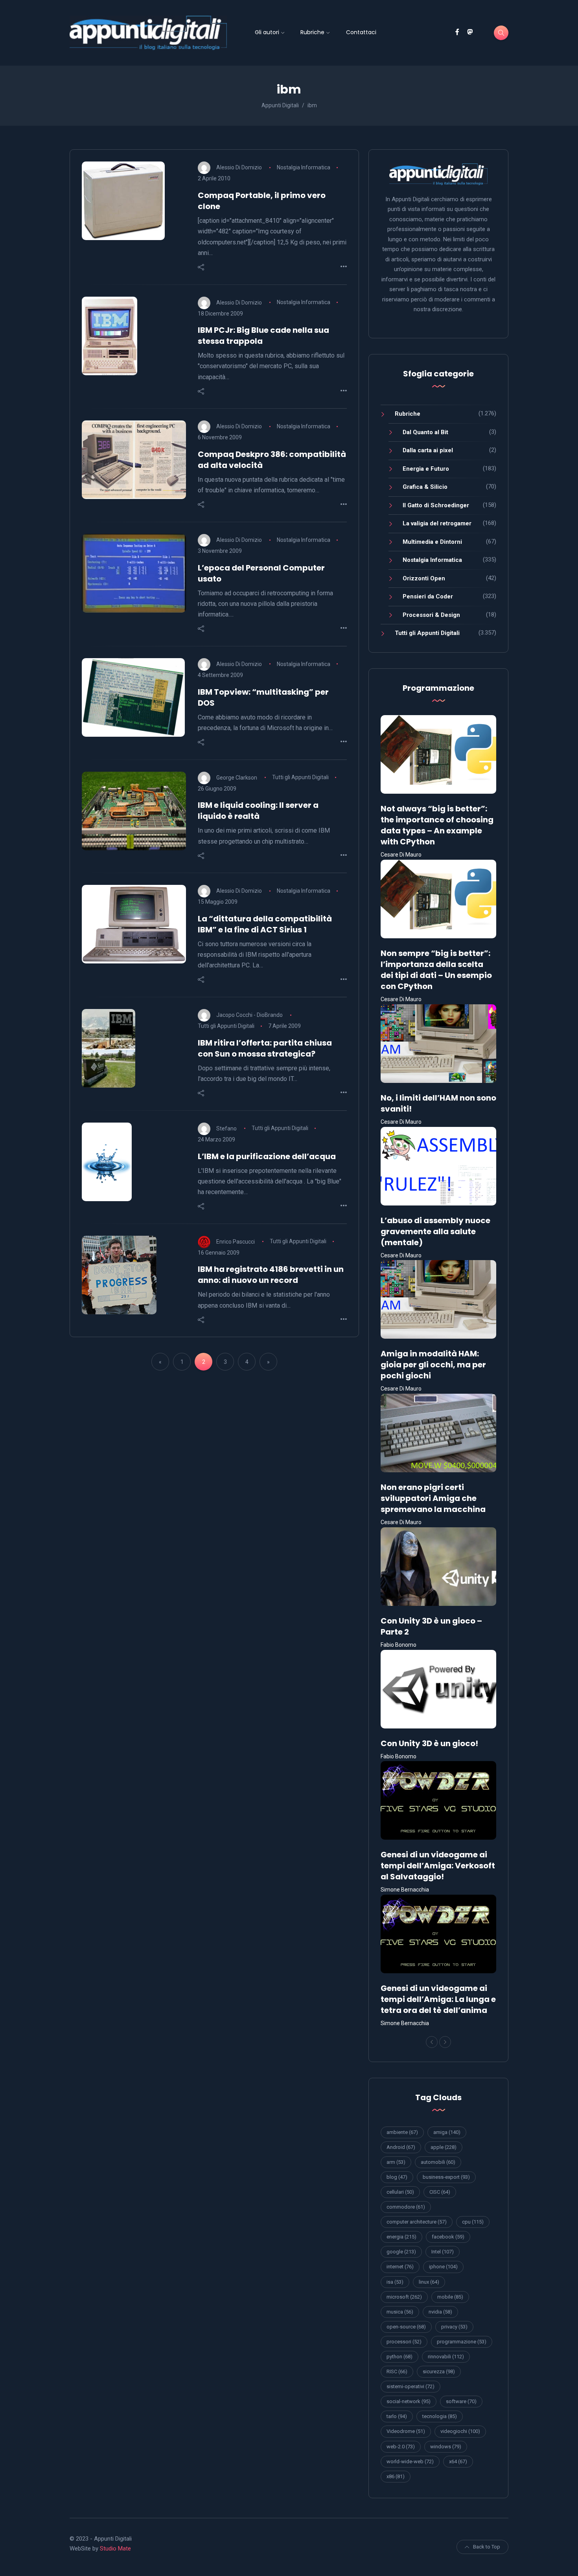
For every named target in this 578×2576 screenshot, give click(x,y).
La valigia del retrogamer (437, 523)
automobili (438, 2162)
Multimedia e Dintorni (432, 542)
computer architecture (417, 2222)
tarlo (397, 2416)
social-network (409, 2401)
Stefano (226, 1128)
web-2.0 (401, 2447)
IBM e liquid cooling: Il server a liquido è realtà (258, 811)
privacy (454, 2327)
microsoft (404, 2297)
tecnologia (440, 2416)
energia (401, 2237)
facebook (448, 2237)
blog (397, 2177)
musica (400, 2312)
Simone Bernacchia (405, 1890)
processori (404, 2342)
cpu (473, 2222)
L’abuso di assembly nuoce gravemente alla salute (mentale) (435, 1231)
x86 (396, 2476)
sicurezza (439, 2371)
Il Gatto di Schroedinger (436, 505)
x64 (458, 2461)
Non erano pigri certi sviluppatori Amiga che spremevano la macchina (433, 1498)
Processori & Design (431, 615)
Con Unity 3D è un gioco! (429, 1743)
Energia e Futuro (426, 469)
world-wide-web (410, 2461)
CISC (440, 2192)
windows (446, 2447)
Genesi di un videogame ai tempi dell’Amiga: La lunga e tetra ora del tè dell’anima (438, 1999)
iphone (443, 2267)
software (461, 2401)
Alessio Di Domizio (239, 167)
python (399, 2357)
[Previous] (432, 2042)
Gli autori (267, 32)
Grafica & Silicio (425, 487)
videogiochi (460, 2431)
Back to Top (487, 2547)
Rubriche (312, 32)
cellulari (400, 2192)
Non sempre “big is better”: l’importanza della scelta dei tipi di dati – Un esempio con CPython (436, 970)
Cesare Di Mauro (401, 855)
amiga (447, 2132)
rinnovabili (446, 2357)
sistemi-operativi (410, 2386)
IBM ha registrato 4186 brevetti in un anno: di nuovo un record (271, 1275)
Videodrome (406, 2431)
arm (396, 2162)
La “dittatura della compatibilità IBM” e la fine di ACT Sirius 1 (265, 924)
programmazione (462, 2342)
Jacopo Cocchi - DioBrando (249, 1015)
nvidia (440, 2312)
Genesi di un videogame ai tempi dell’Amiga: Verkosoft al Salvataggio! (438, 1866)
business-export (446, 2177)
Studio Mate (115, 2548)
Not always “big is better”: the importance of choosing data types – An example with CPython (437, 825)
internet (400, 2267)
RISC (397, 2371)
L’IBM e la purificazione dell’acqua (267, 1156)
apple (444, 2147)
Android (401, 2147)
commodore (406, 2207)
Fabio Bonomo (399, 1645)
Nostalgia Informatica (304, 167)
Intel (443, 2252)
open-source (406, 2327)
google (401, 2252)
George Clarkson (237, 777)
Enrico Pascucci (236, 1241)
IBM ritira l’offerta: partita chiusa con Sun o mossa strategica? (265, 1048)
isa (395, 2282)
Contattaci (361, 32)
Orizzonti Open (424, 578)
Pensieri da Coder (428, 596)
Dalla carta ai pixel (428, 450)
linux (429, 2282)
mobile (450, 2297)
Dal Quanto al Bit (425, 432)
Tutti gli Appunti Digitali (300, 777)
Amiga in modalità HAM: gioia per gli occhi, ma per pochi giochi (433, 1365)
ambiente (402, 2132)
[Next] (445, 2042)
